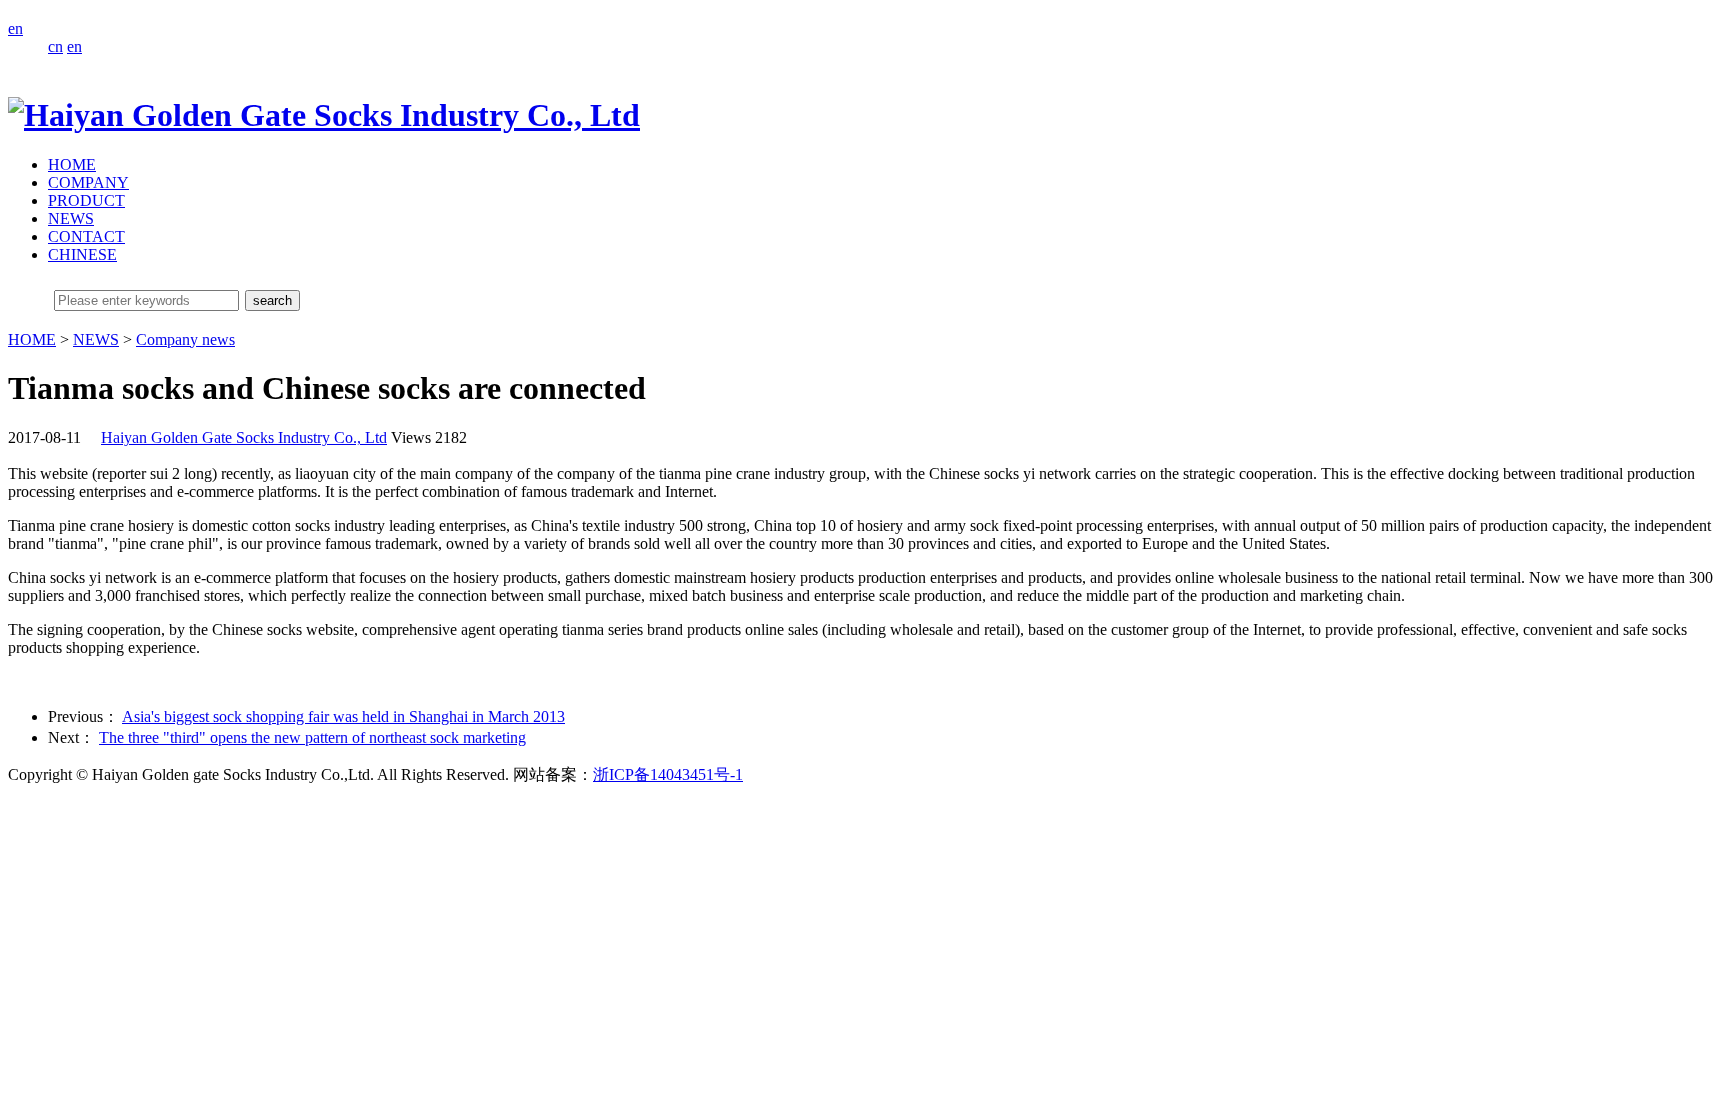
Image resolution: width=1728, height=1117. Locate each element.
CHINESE (82, 254)
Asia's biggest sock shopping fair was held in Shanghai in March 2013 (343, 716)
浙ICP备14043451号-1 (668, 774)
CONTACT (86, 236)
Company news (185, 339)
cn (55, 46)
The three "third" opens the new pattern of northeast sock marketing (312, 737)
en (15, 28)
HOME (72, 164)
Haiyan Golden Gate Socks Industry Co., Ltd (244, 437)
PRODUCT (86, 200)
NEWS (71, 218)
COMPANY (88, 182)
